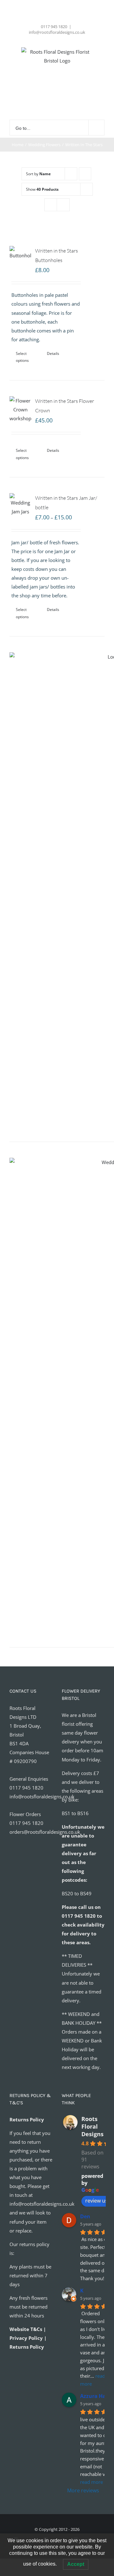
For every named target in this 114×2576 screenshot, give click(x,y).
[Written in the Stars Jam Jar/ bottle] (20, 505)
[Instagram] (22, 1866)
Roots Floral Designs (92, 2126)
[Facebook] (14, 1866)
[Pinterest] (48, 1866)
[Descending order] (85, 174)
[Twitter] (31, 1866)
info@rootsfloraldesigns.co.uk (57, 32)
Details (53, 353)
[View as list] (63, 205)
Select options (22, 357)
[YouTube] (40, 1866)
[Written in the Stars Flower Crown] (20, 409)
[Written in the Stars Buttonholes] (20, 253)
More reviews (83, 2490)
